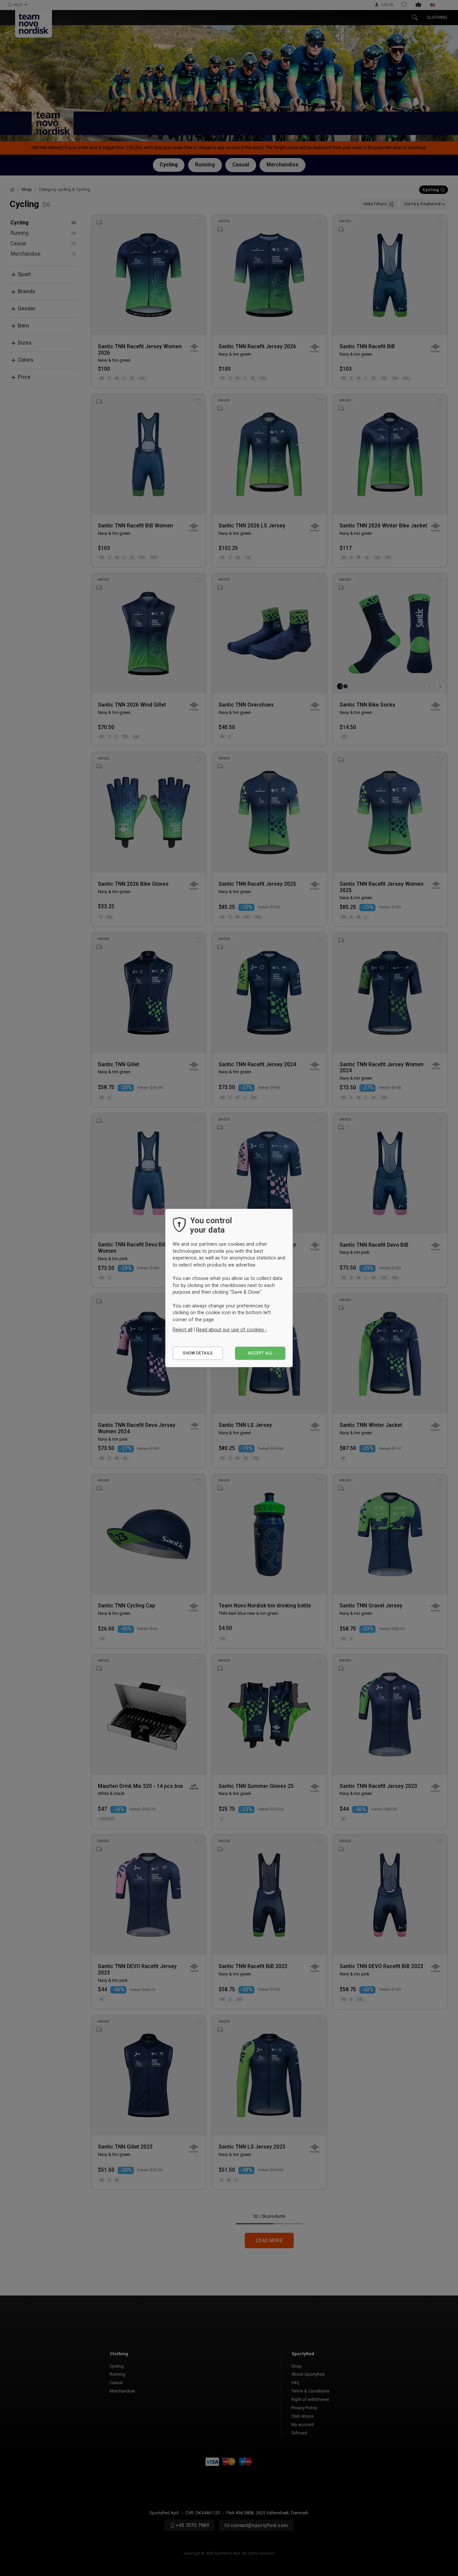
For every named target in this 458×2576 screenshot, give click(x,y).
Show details (198, 1353)
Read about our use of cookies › (231, 1330)
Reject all (183, 1330)
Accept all (260, 1353)
